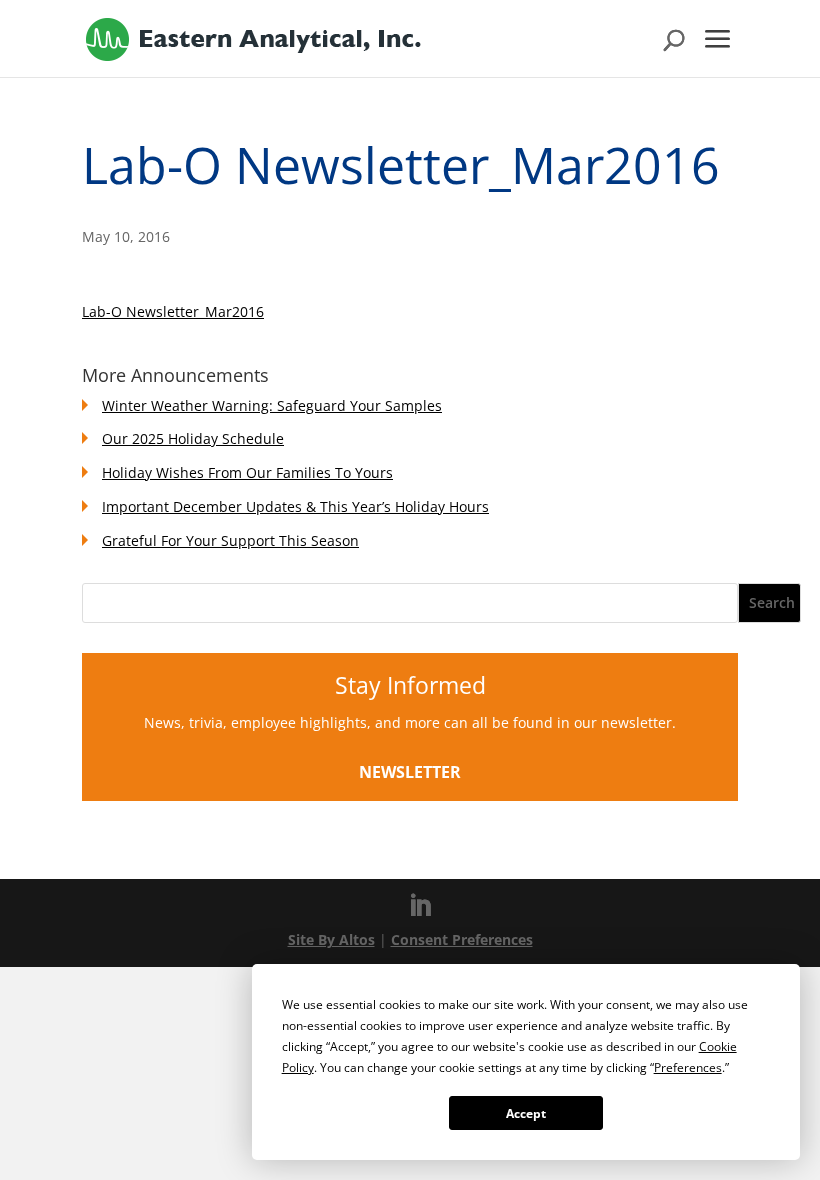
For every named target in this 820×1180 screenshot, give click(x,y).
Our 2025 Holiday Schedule (193, 438)
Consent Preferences (462, 939)
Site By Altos (331, 939)
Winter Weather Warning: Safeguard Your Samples (272, 405)
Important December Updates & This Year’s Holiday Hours (295, 506)
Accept (526, 1113)
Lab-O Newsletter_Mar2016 (173, 311)
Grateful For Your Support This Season (230, 540)
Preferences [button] (688, 1067)
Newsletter (410, 772)
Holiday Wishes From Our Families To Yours (247, 472)
